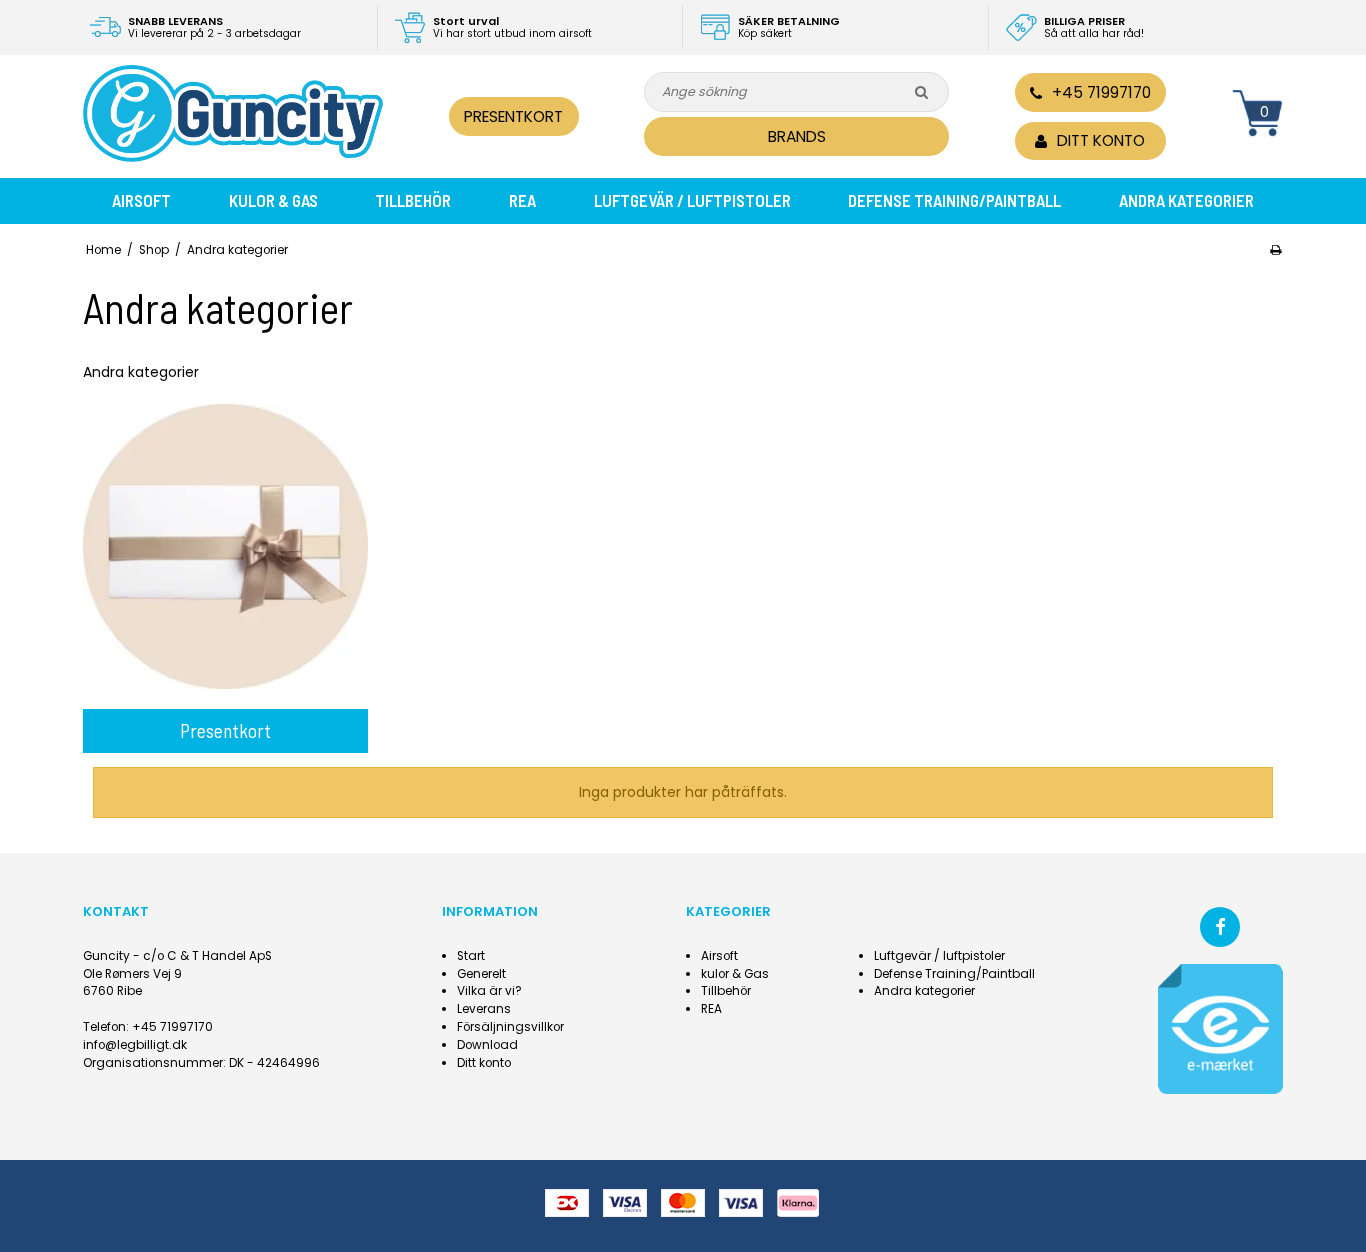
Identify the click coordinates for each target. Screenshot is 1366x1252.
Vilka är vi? (489, 991)
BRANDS (797, 136)
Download (487, 1045)
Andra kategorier (1186, 200)
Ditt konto (484, 1063)
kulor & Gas (273, 200)
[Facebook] (1220, 927)
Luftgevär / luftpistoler (692, 200)
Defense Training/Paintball (954, 200)
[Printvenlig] (1275, 250)
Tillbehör (413, 200)
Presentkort (513, 116)
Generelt (481, 974)
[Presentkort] (225, 546)
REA (522, 200)
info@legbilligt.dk (135, 1045)
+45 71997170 (1101, 92)
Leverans (484, 1009)
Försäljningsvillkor (510, 1027)
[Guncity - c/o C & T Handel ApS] (233, 113)
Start (471, 956)
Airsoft (141, 200)
